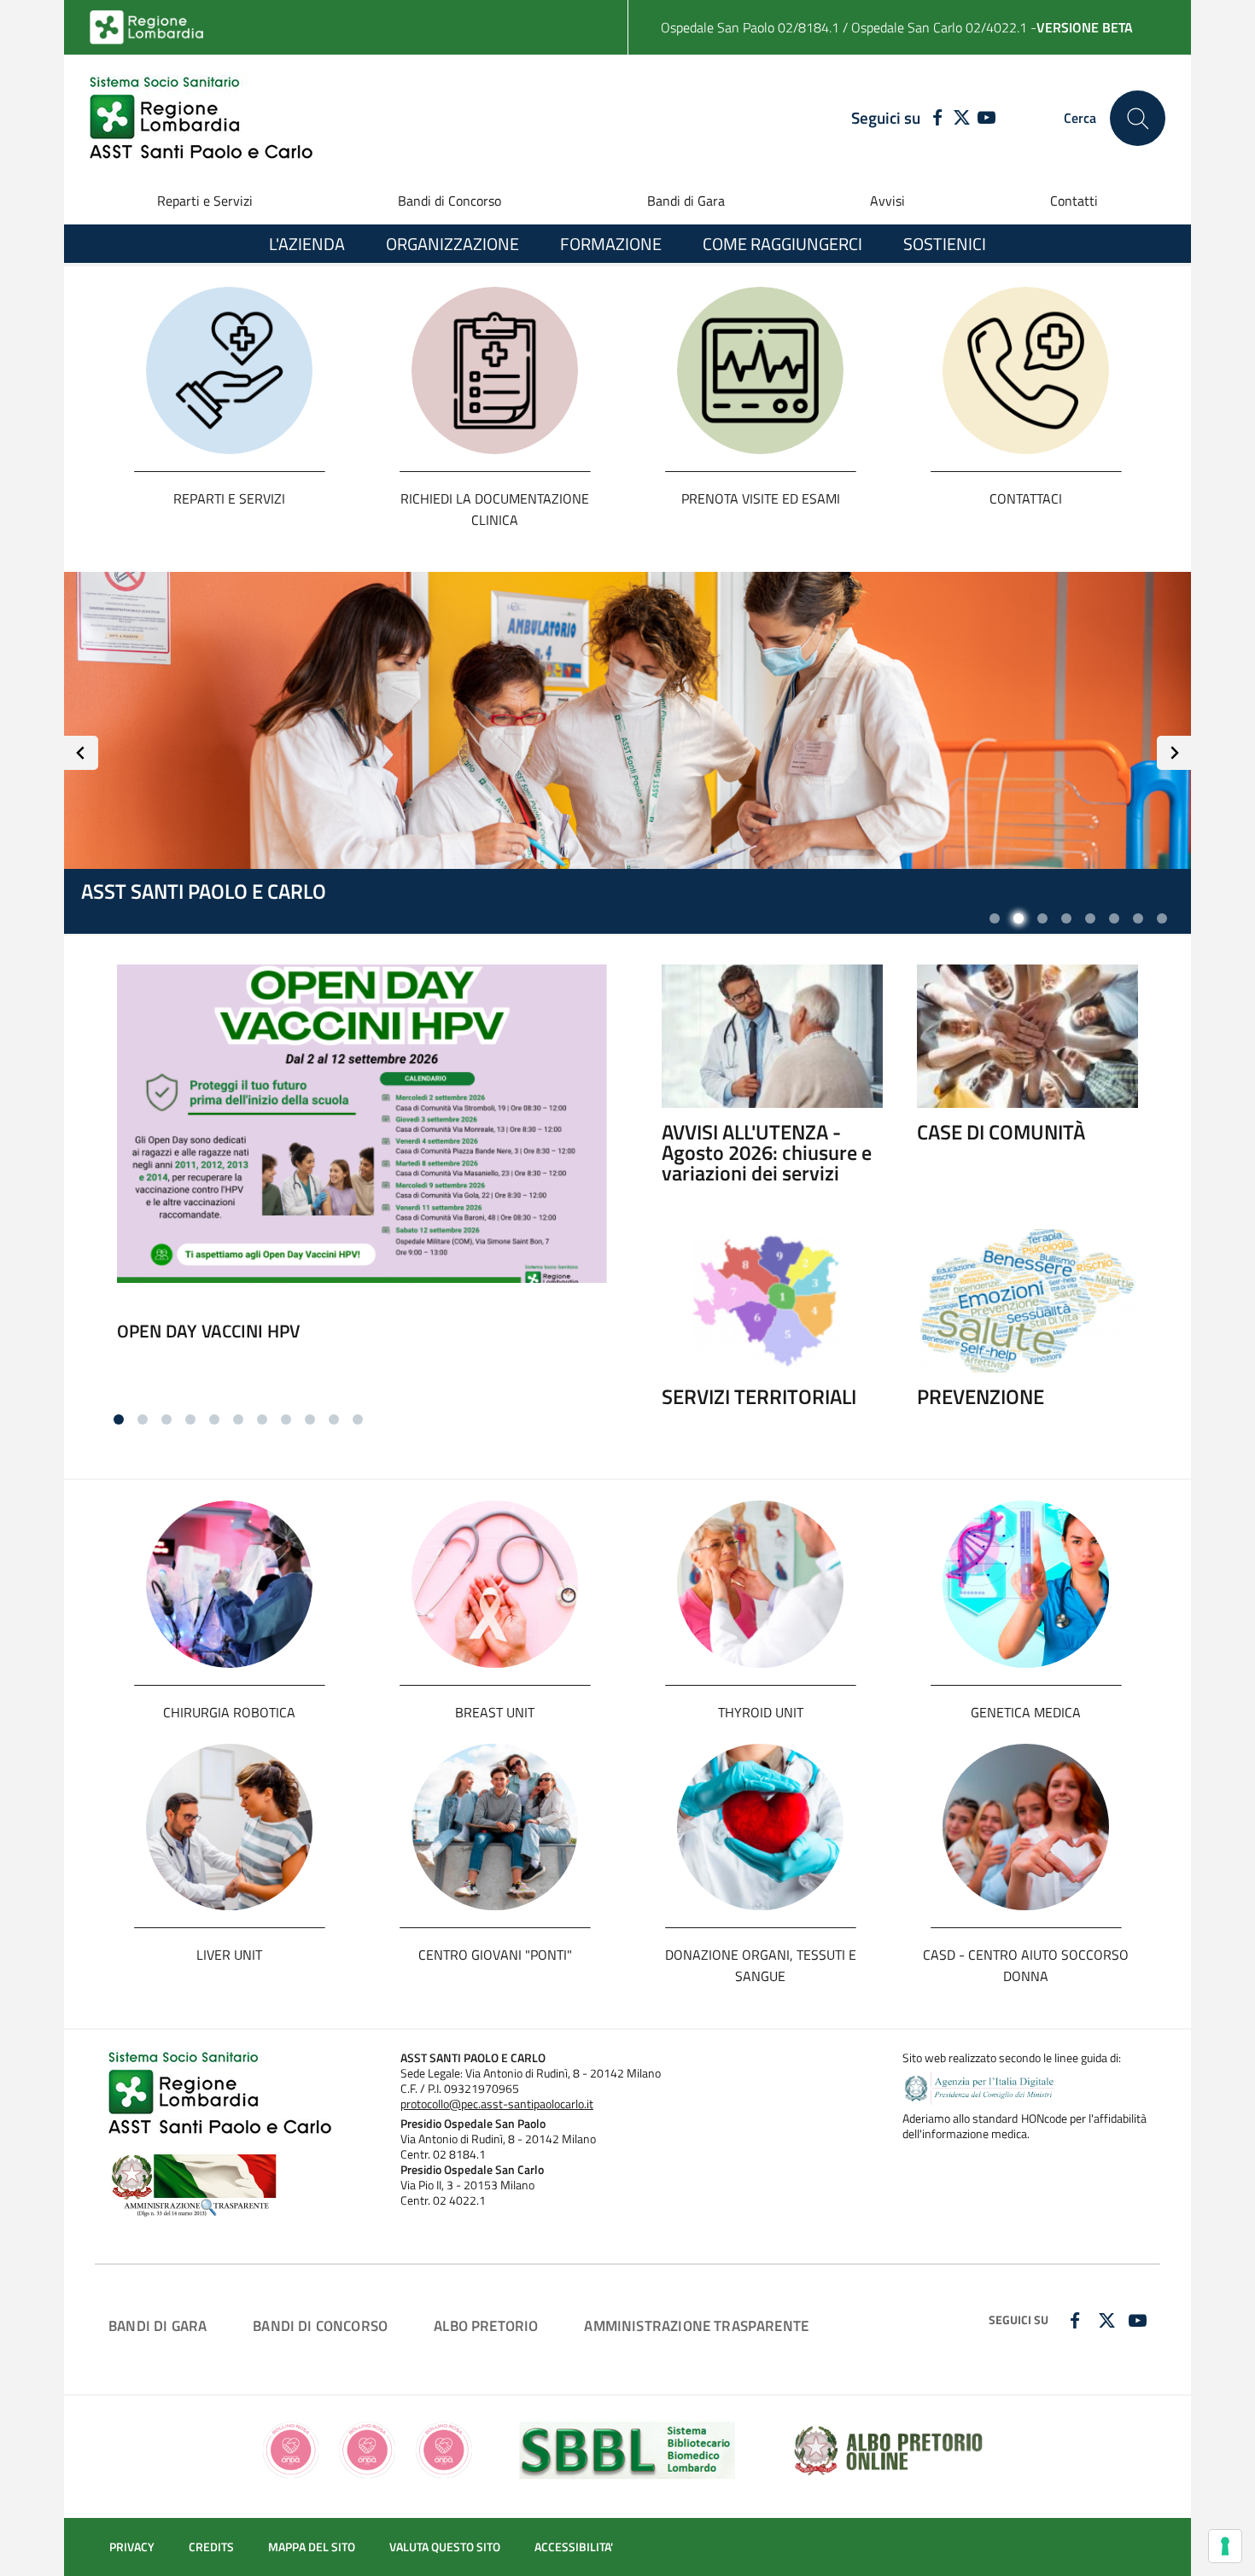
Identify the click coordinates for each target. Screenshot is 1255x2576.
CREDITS (211, 2547)
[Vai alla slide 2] (1019, 918)
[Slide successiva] (1174, 753)
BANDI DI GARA (158, 2325)
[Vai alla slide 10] (334, 1419)
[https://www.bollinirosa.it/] (368, 2448)
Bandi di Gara (686, 201)
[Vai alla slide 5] (1090, 918)
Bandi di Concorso (449, 201)
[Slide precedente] (81, 753)
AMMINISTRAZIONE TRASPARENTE (696, 2325)
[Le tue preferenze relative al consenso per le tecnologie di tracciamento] (1225, 2546)
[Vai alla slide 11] (358, 1419)
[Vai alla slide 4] (1066, 918)
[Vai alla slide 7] (1138, 918)
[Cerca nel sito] (1138, 118)
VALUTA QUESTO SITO (445, 2547)
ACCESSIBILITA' (574, 2547)
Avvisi (887, 201)
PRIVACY (132, 2547)
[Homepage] (201, 118)
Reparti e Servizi (205, 201)
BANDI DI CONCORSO (320, 2325)
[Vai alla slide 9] (310, 1419)
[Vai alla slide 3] (1042, 918)
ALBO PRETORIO (486, 2325)
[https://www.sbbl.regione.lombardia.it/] (628, 2448)
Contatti (1074, 201)
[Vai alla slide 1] (995, 918)
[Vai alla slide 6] (1114, 918)
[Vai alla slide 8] (1162, 918)
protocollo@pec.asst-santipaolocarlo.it (497, 2104)
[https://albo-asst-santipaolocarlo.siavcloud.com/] (888, 2448)
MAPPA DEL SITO (312, 2547)
